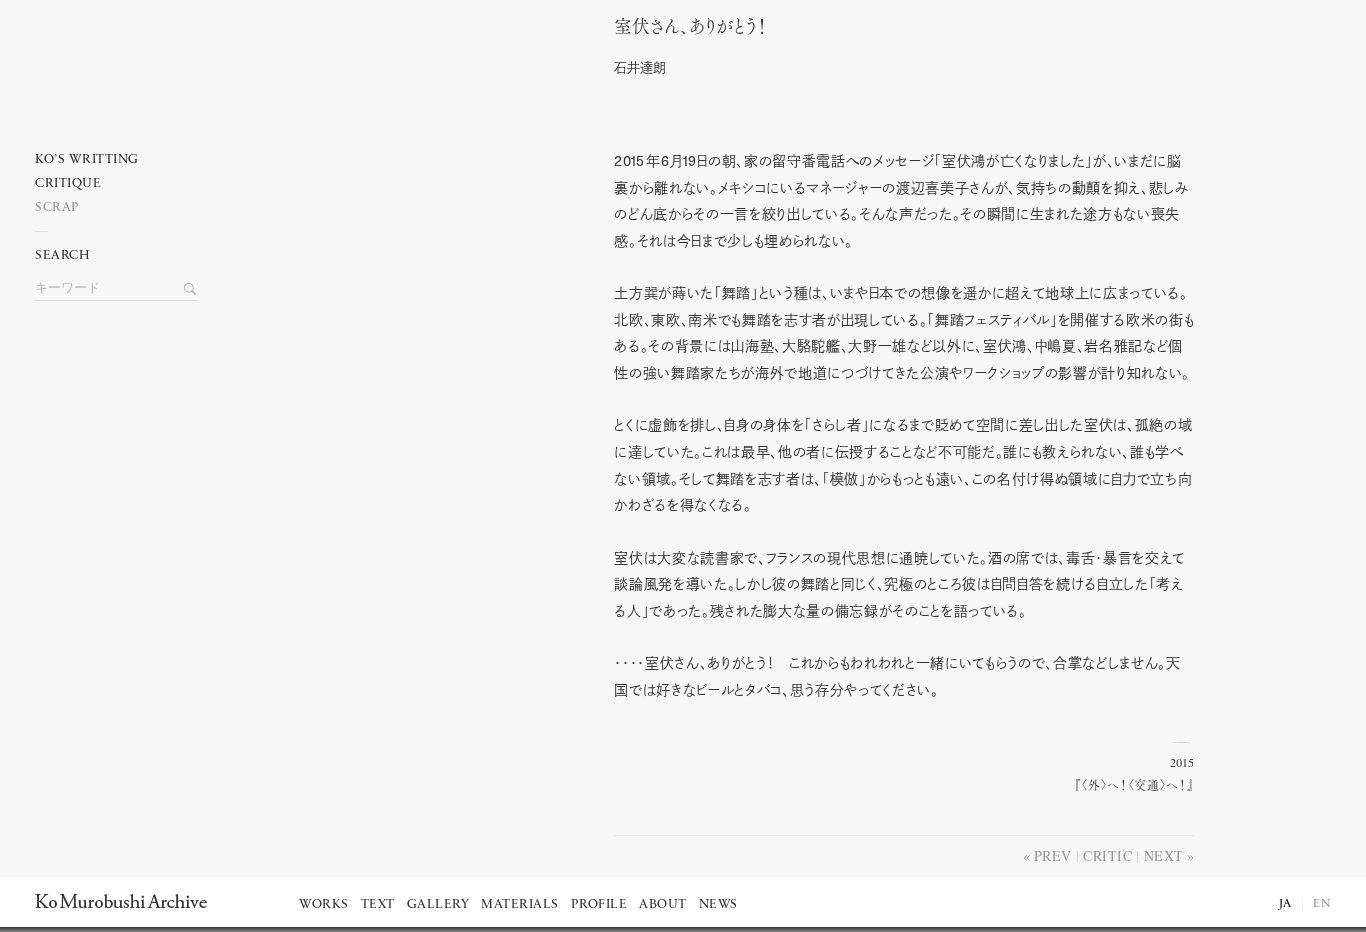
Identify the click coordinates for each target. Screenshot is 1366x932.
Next (1164, 855)
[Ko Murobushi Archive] (121, 901)
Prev (1053, 855)
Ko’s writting (87, 159)
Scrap (57, 207)
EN (1322, 904)
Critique (68, 183)
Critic (1107, 855)
